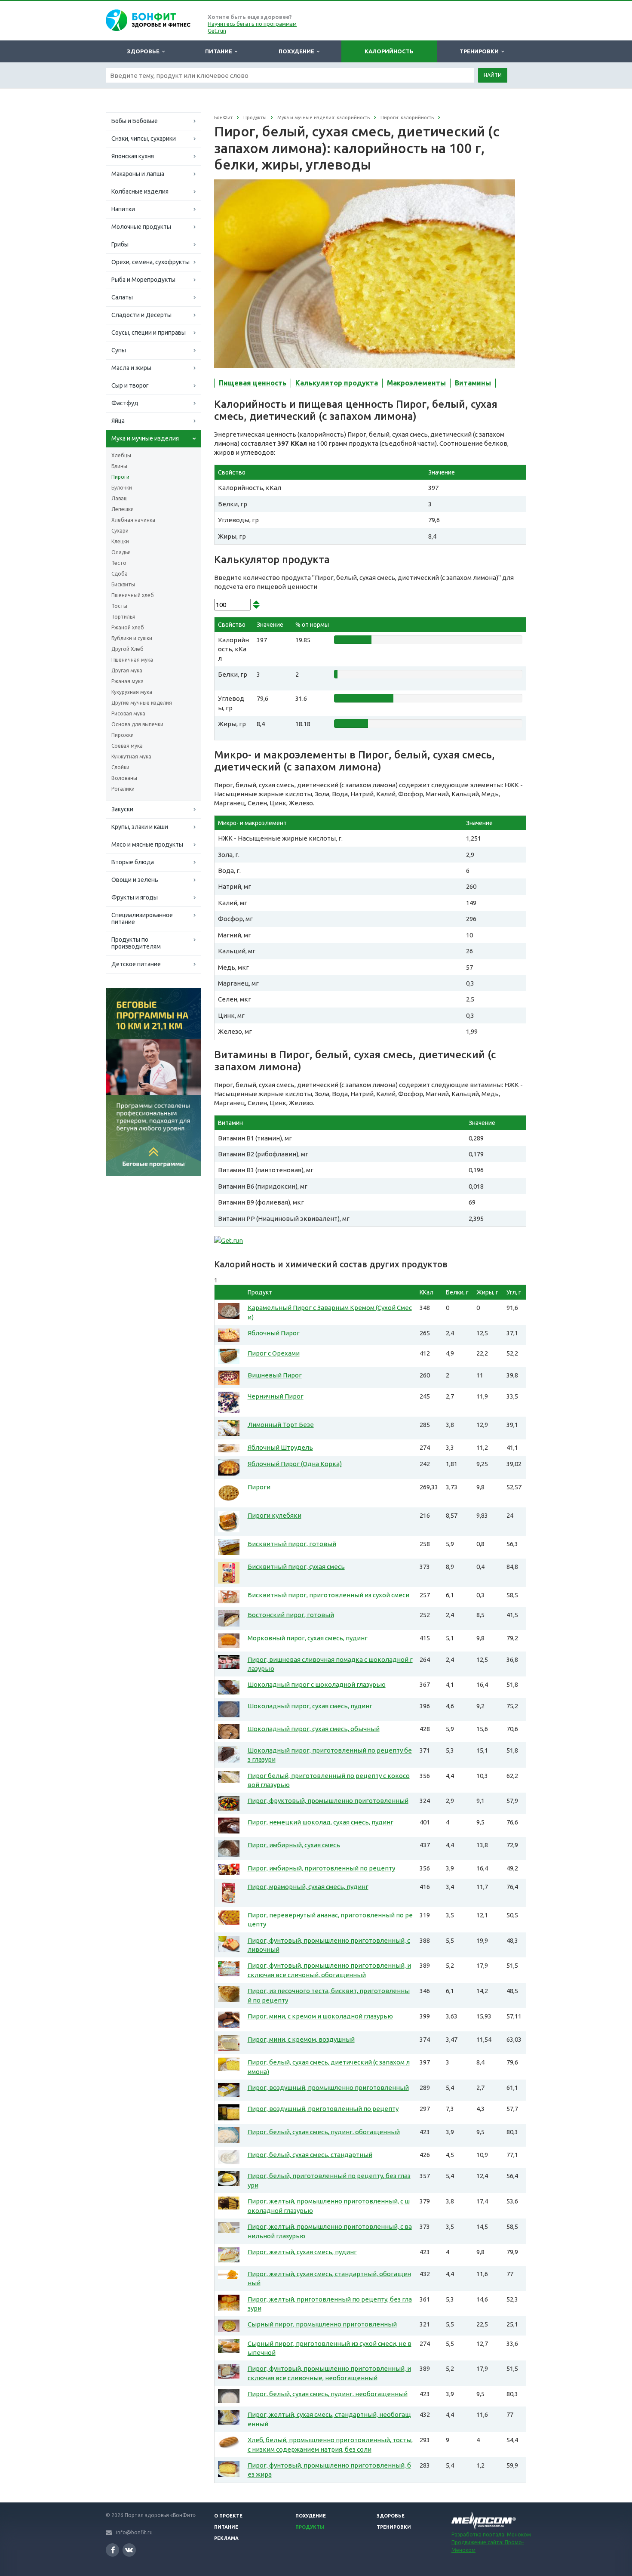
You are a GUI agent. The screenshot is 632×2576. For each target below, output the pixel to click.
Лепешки (123, 509)
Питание (220, 51)
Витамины (473, 383)
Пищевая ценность (253, 383)
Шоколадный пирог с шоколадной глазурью (317, 1684)
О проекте (228, 2516)
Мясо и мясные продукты (147, 844)
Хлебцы (121, 455)
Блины (119, 466)
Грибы (120, 244)
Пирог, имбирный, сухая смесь (294, 1845)
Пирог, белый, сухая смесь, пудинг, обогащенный (324, 2132)
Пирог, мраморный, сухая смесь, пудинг (308, 1887)
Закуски (122, 809)
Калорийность (389, 51)
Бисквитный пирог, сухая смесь (296, 1567)
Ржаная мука (127, 681)
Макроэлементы (416, 383)
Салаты (122, 297)
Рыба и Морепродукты (143, 280)
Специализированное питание (142, 918)
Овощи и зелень (135, 880)
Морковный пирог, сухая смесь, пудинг (308, 1638)
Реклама (226, 2538)
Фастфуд (125, 403)
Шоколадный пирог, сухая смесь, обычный (314, 1729)
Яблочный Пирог (274, 1333)
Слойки (120, 767)
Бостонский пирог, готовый (291, 1615)
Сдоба (120, 574)
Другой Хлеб (127, 649)
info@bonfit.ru (134, 2532)
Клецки (120, 541)
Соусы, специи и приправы (149, 333)
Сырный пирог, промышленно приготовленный (322, 2324)
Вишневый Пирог (275, 1375)
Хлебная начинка (133, 520)
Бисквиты (123, 584)
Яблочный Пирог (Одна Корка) (295, 1464)
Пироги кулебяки (275, 1515)
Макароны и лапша (138, 174)
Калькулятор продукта (337, 383)
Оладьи (121, 552)
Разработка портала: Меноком (491, 2534)
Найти (493, 75)
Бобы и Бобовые (135, 121)
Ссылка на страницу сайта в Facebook (112, 2550)
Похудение (298, 51)
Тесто (119, 563)
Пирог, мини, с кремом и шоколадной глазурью (320, 2016)
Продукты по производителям (136, 943)
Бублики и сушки (132, 638)
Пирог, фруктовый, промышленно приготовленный (328, 1801)
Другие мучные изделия (142, 703)
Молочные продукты (141, 227)
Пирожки (123, 735)
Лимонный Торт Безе (281, 1425)
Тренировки (480, 51)
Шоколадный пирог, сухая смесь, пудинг (310, 1706)
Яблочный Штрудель (280, 1447)
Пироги (120, 477)
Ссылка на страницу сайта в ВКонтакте (129, 2550)
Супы (119, 350)
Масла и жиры (131, 368)
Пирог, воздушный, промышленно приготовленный (328, 2088)
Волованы (124, 778)
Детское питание (136, 964)
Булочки (122, 488)
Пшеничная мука (132, 660)
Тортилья (123, 617)
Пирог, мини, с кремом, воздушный (301, 2039)
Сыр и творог (130, 385)
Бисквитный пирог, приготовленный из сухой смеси (328, 1595)
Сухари (120, 531)
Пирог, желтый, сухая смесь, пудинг (302, 2252)
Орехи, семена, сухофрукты (150, 262)
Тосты (119, 606)
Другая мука (127, 670)
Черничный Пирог (276, 1396)
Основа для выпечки (137, 724)
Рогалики (123, 789)
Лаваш (120, 498)
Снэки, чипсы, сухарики (144, 139)
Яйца (118, 421)
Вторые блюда (133, 862)
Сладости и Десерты (141, 315)
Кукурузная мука (132, 692)
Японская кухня (133, 156)
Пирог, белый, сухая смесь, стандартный (310, 2155)
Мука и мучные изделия (145, 438)
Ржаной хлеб (128, 627)
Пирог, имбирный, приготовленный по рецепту (321, 1868)
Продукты (310, 2527)
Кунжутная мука (131, 756)
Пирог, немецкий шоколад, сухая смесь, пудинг (321, 1822)
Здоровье (144, 51)
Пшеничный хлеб (133, 595)
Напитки (123, 209)
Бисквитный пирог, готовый (292, 1544)
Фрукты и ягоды (135, 897)
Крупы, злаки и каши (140, 827)
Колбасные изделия (140, 191)
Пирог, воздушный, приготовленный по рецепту (323, 2109)
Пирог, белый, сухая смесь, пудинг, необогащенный (328, 2394)
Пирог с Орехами (274, 1353)
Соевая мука (127, 746)
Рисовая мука (128, 713)
